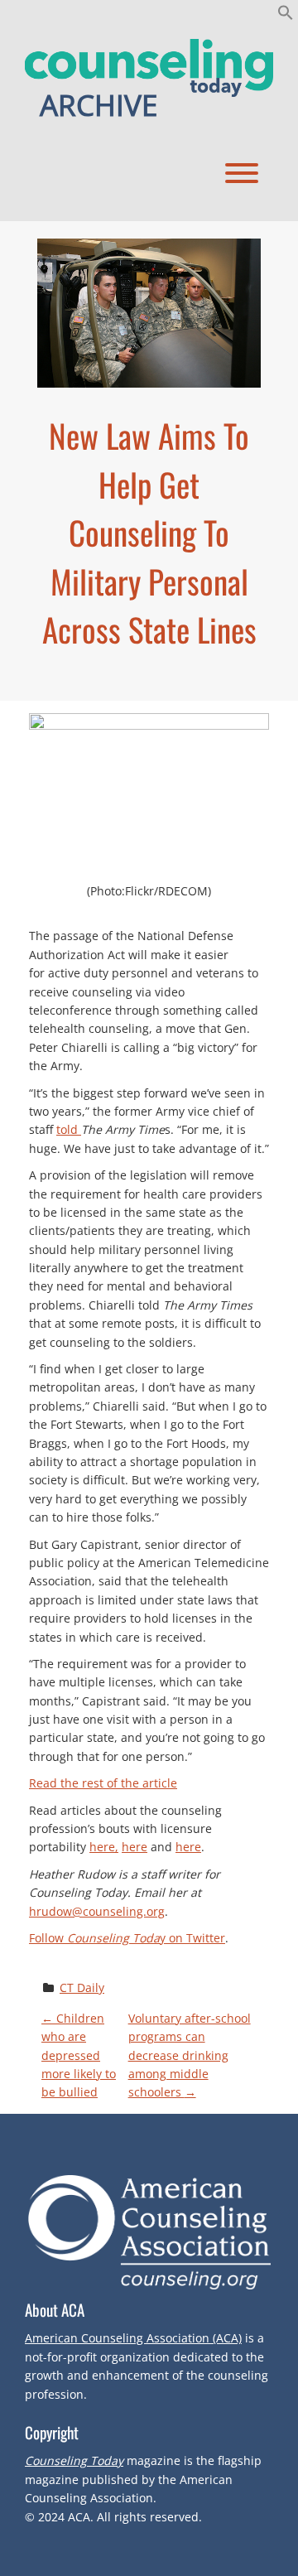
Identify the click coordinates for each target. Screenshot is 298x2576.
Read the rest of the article (103, 1783)
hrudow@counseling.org (97, 1911)
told (69, 1129)
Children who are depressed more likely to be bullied (79, 2055)
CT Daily (82, 1987)
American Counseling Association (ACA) (133, 2338)
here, (104, 1847)
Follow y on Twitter (127, 1938)
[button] (286, 16)
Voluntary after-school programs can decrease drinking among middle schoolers (190, 2055)
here (135, 1847)
